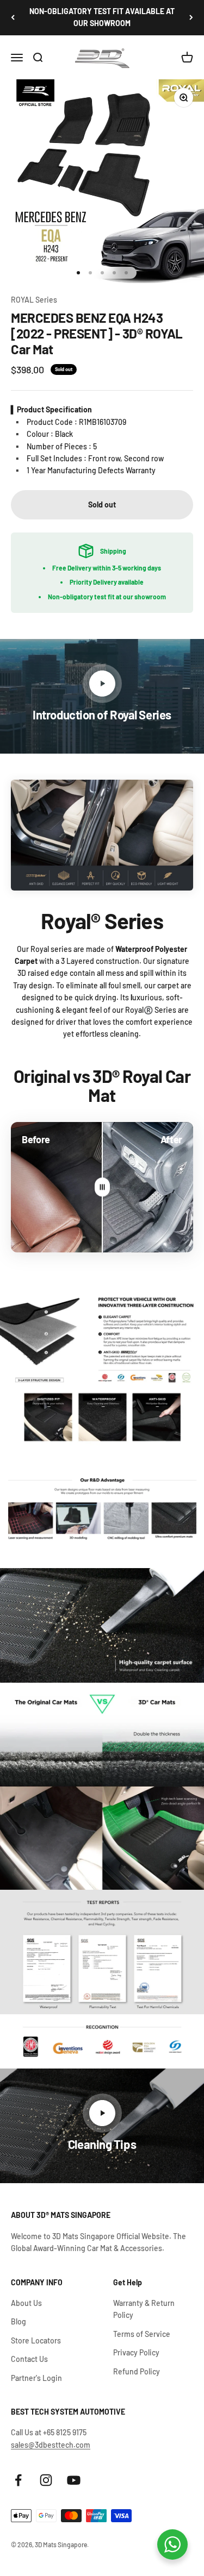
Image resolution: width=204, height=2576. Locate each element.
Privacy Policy (136, 2352)
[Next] (191, 18)
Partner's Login (36, 2378)
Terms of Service (142, 2334)
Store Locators (36, 2340)
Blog (18, 2321)
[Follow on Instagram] (46, 2480)
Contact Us (29, 2359)
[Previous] (13, 18)
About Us (26, 2303)
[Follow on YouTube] (74, 2480)
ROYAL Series (34, 300)
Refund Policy (137, 2371)
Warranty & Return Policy (144, 2309)
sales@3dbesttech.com (51, 2445)
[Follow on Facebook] (18, 2480)
